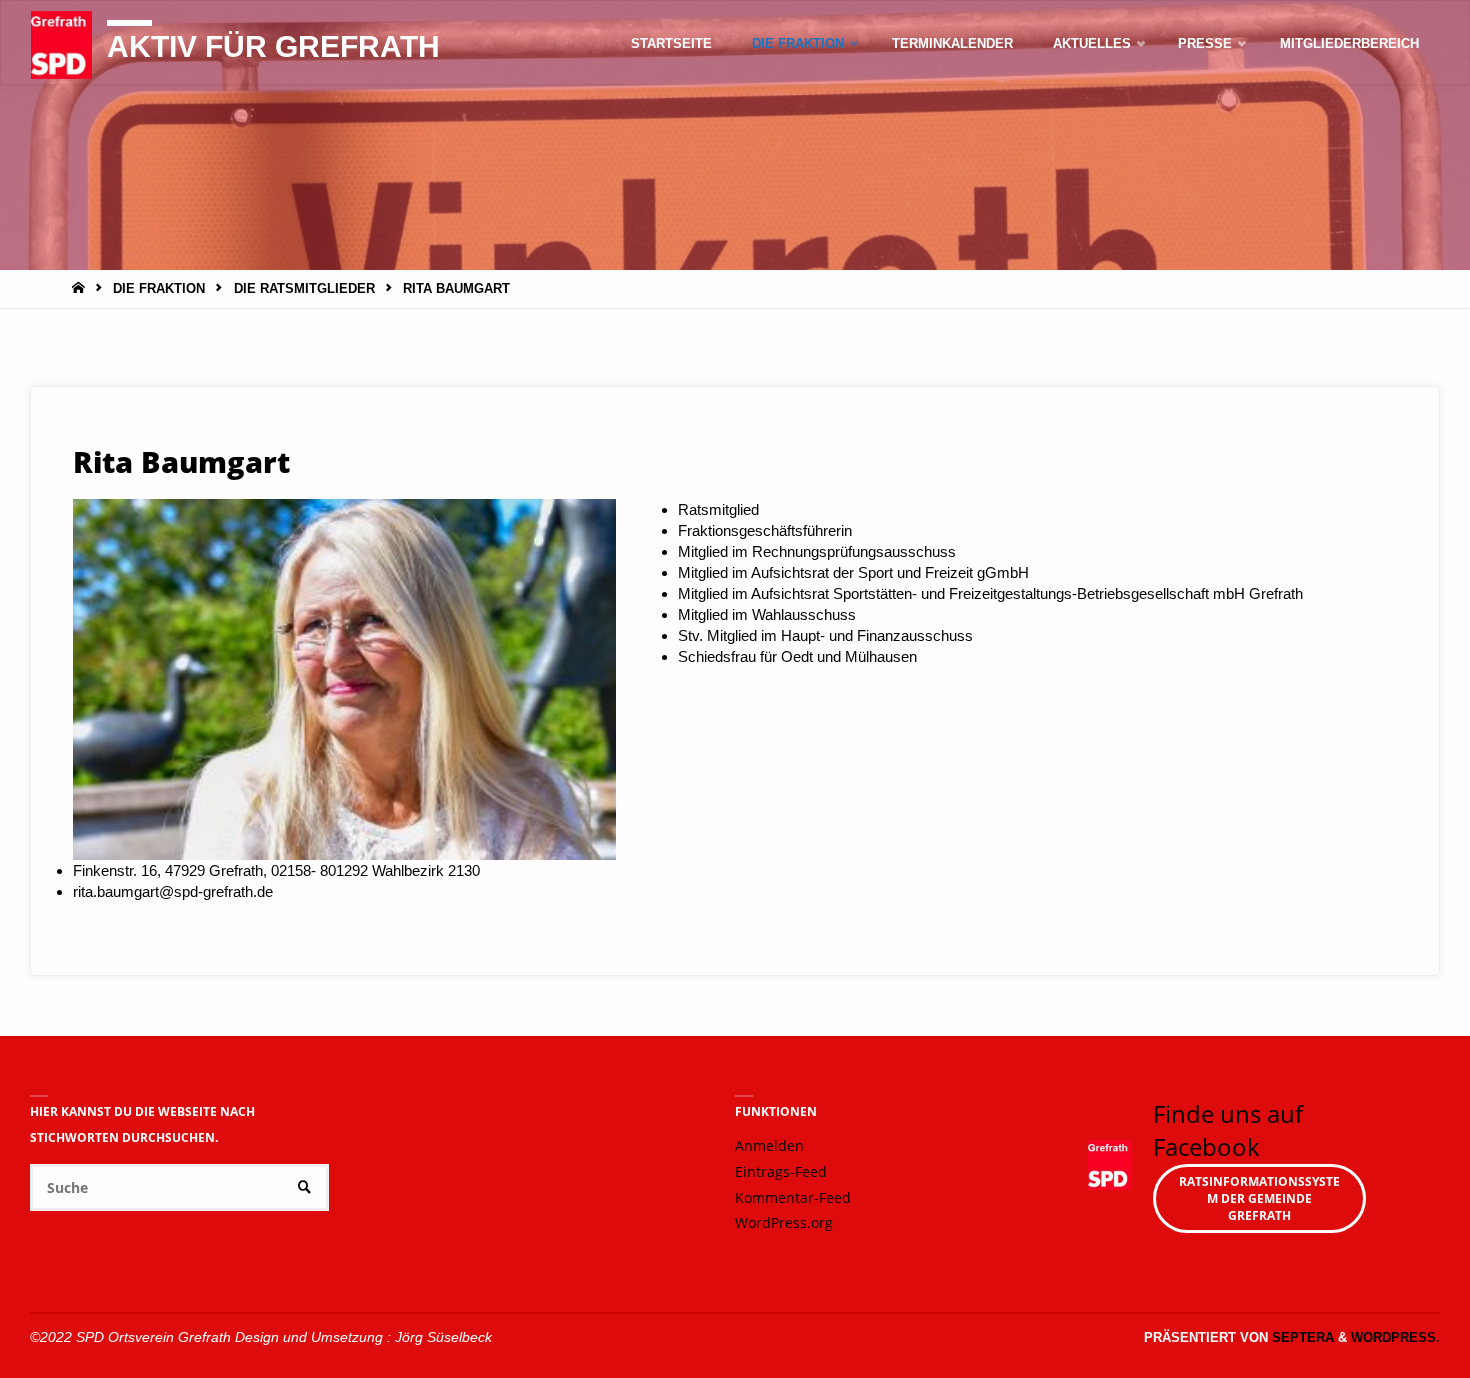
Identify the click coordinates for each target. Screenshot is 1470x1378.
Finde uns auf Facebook (1228, 1130)
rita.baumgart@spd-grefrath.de (173, 891)
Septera (1301, 1337)
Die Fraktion (159, 288)
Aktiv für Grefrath (273, 46)
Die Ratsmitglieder (304, 288)
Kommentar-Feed (793, 1198)
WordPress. (1395, 1337)
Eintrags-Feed (781, 1172)
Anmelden (769, 1146)
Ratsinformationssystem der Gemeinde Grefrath (1259, 1198)
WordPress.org (784, 1223)
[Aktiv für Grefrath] (61, 43)
